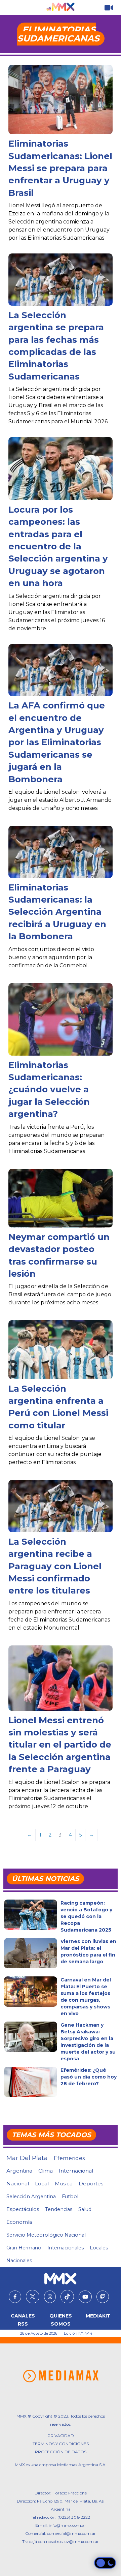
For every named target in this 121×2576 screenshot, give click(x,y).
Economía (19, 2222)
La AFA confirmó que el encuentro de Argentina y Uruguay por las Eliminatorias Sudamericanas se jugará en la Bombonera (57, 742)
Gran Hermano (24, 2248)
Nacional (18, 2184)
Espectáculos (23, 2209)
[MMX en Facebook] (15, 2297)
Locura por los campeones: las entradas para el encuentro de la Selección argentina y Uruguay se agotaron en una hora (58, 546)
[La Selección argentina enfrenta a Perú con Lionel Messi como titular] (60, 1350)
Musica (64, 2184)
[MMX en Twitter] (33, 2297)
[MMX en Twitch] (103, 2297)
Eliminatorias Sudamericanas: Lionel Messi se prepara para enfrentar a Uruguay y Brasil (60, 168)
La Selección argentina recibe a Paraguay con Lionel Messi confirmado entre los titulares (55, 1566)
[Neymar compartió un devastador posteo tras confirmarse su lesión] (60, 1198)
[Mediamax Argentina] (61, 2376)
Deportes (91, 2184)
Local (42, 2184)
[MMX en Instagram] (50, 2297)
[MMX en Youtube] (85, 2297)
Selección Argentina (31, 2196)
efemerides (69, 2158)
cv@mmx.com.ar (82, 2541)
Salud (85, 2209)
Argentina (19, 2171)
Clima (46, 2171)
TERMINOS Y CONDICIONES (61, 2444)
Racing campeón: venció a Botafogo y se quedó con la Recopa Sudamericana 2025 (86, 1916)
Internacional (76, 2171)
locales (99, 2248)
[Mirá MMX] (109, 8)
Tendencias (59, 2209)
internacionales (66, 2248)
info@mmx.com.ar (67, 2525)
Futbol (70, 2196)
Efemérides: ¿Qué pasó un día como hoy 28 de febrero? (89, 2077)
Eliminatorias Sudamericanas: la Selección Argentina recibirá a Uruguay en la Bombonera (57, 912)
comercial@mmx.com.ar (71, 2533)
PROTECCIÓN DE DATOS (61, 2452)
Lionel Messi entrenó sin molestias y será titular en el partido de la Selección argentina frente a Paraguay (60, 1745)
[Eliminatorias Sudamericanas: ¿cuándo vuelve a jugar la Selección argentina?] (60, 1020)
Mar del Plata (27, 2158)
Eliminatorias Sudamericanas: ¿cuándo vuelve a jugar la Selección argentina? (49, 1090)
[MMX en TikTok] (67, 2297)
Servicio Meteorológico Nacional (46, 2235)
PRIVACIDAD (61, 2436)
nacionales (19, 2261)
